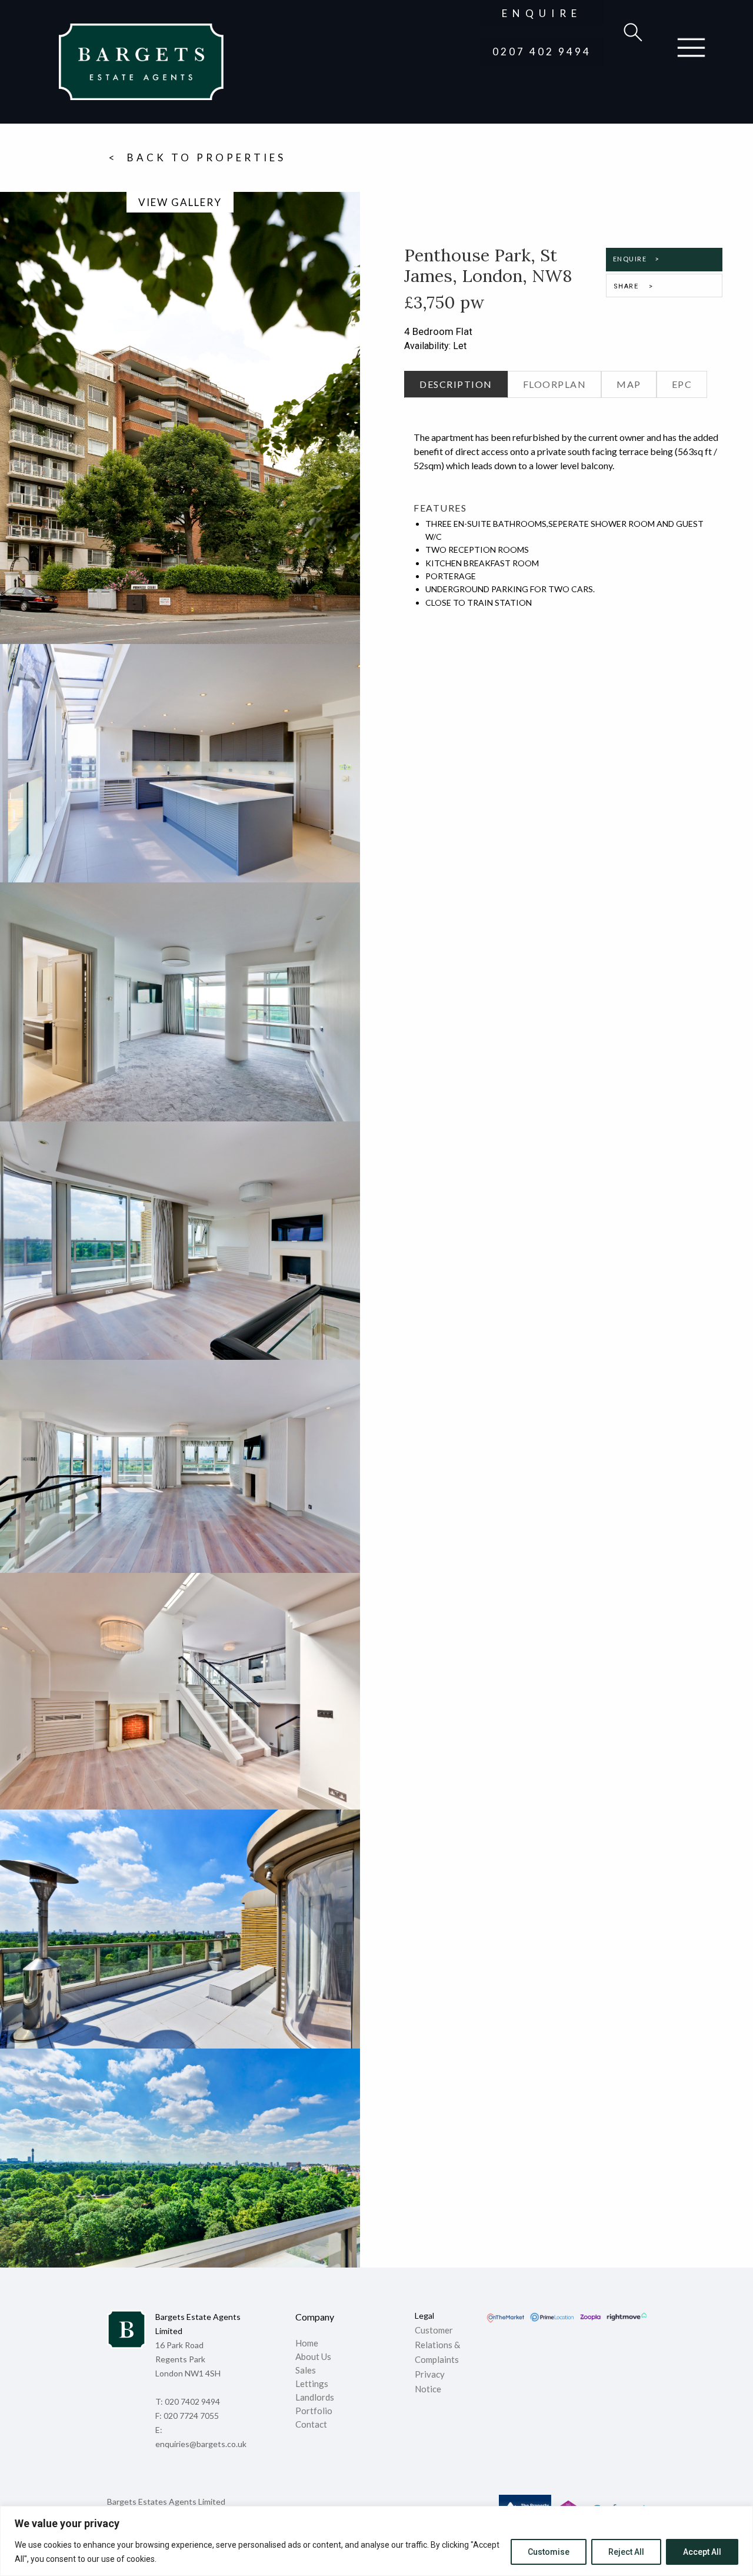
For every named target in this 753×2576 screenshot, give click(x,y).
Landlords (316, 2398)
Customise (549, 2552)
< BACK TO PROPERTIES (197, 157)
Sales (306, 2371)
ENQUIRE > (636, 259)
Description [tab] (456, 384)
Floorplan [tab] (555, 384)
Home (307, 2343)
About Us (313, 2357)
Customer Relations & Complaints (437, 2345)
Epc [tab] (682, 384)
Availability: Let (435, 346)
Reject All (626, 2552)
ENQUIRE (542, 13)
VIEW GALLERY (180, 202)
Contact (311, 2425)
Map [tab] (629, 384)
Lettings (312, 2384)
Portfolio (314, 2411)
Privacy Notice (430, 2381)
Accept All (702, 2552)
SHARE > (634, 286)
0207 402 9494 (542, 52)
